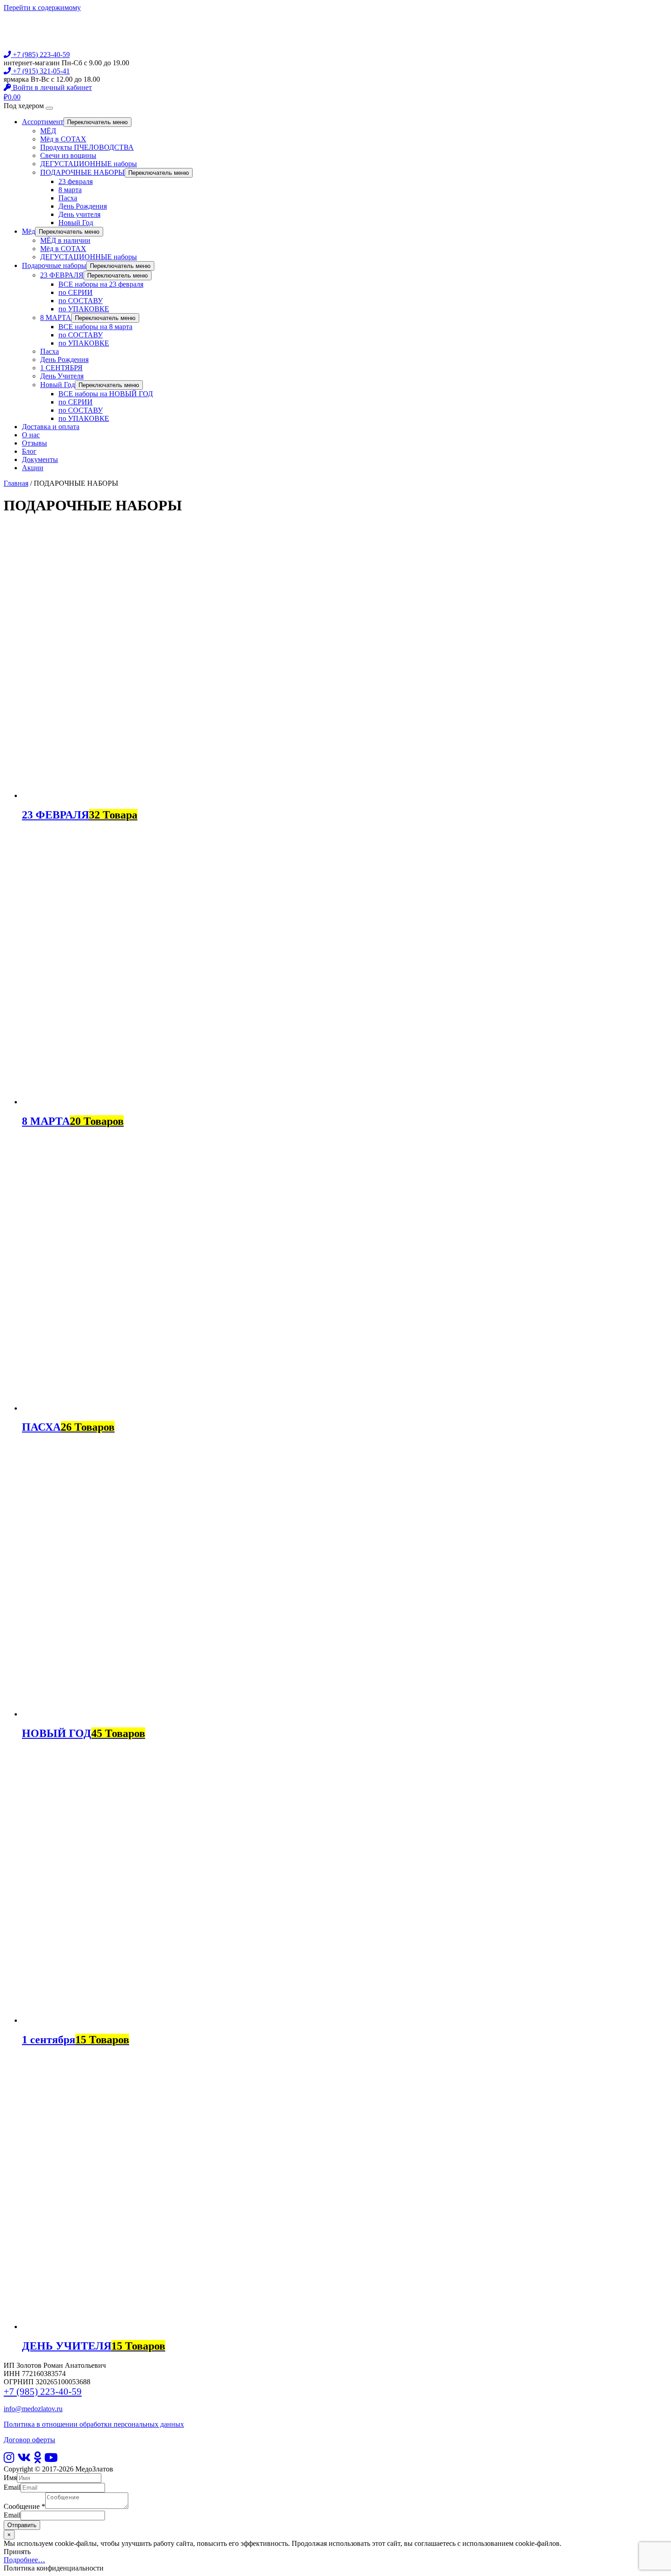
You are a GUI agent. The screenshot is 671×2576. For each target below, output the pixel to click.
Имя (10, 2478)
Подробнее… (24, 2560)
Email (12, 2487)
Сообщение (24, 2506)
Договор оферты (29, 2440)
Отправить (22, 2525)
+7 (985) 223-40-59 (40, 55)
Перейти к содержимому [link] (42, 8)
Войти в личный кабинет (51, 87)
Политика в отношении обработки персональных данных (94, 2424)
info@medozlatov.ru (33, 2409)
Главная (16, 483)
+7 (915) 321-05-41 (40, 71)
